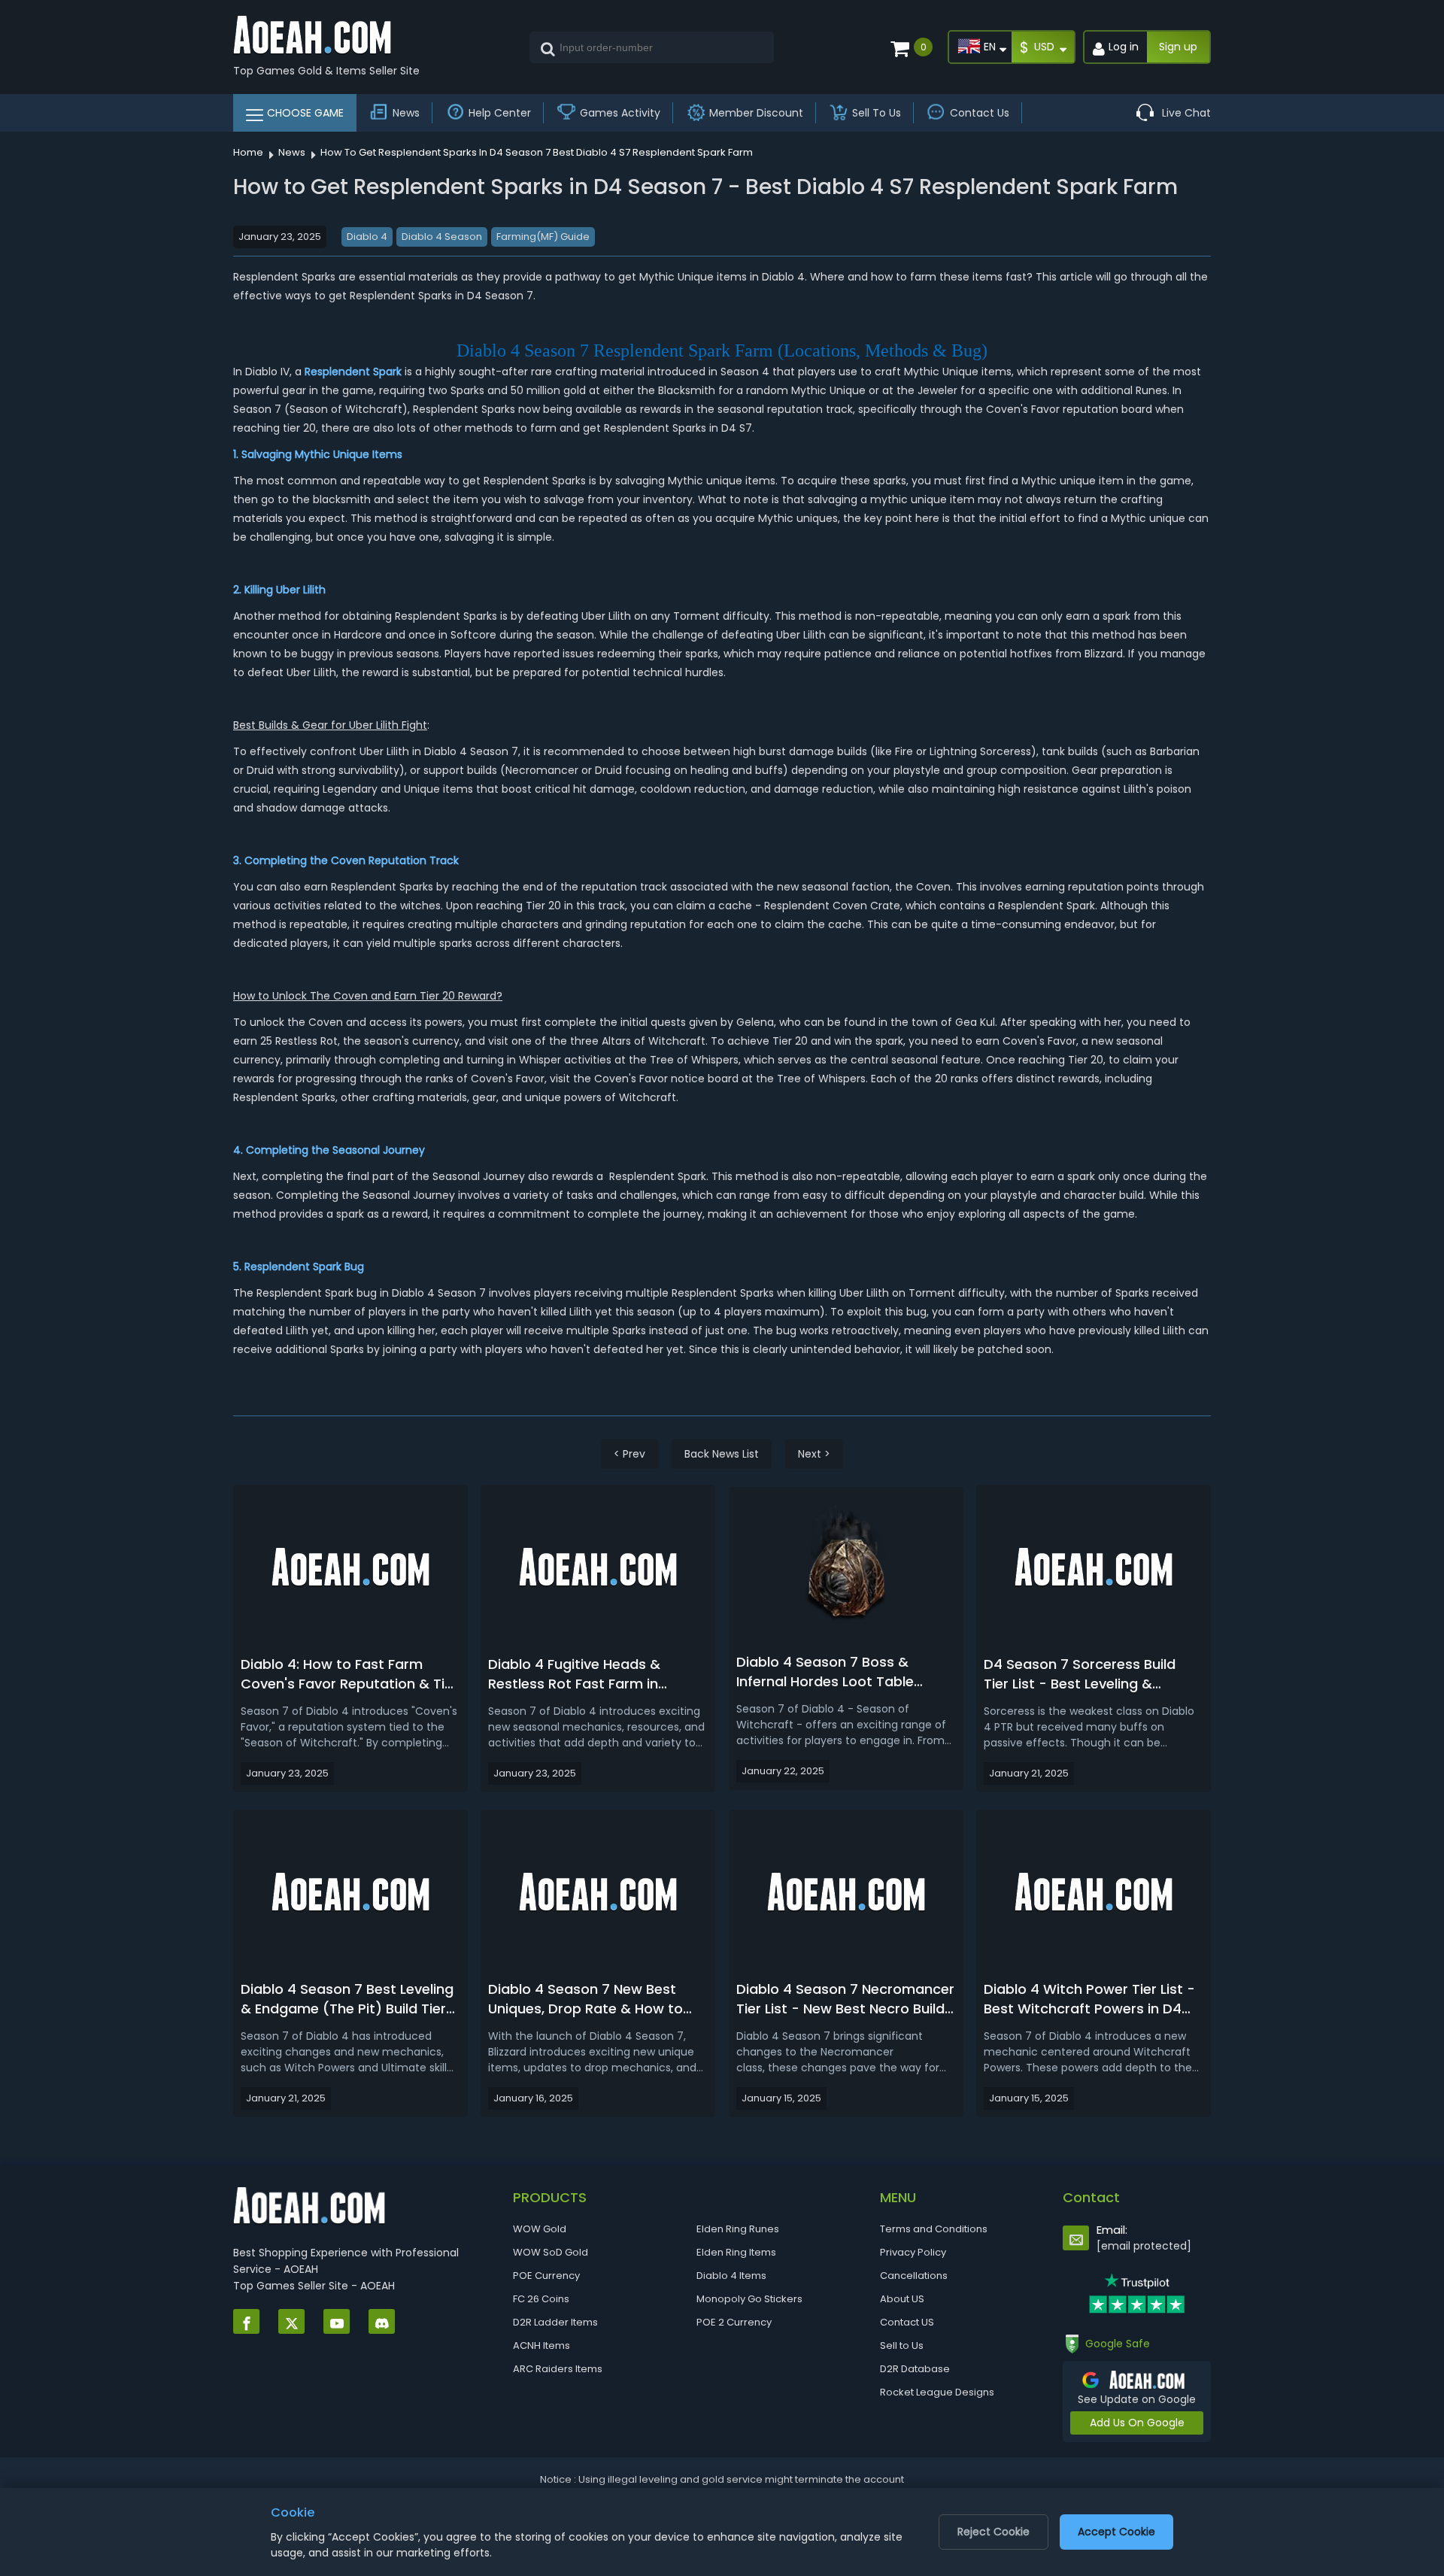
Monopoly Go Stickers (749, 2299)
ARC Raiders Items (558, 2369)
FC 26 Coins (541, 2299)
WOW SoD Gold (551, 2252)
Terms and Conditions (934, 2229)
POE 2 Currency (734, 2322)
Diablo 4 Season (442, 237)
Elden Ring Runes (738, 2229)
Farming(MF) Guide (543, 237)
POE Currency (546, 2276)
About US (902, 2299)
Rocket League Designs (937, 2392)
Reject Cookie (994, 2532)
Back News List (722, 1454)
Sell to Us (902, 2345)
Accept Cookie (1116, 2532)
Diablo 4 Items (731, 2276)
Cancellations (914, 2276)
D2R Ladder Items (555, 2322)
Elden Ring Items (736, 2252)
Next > (814, 1454)
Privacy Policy (913, 2252)
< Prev (629, 1454)
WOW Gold (540, 2229)
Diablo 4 (367, 237)
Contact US (907, 2322)
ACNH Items (541, 2345)
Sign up (1178, 47)
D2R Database (915, 2369)
